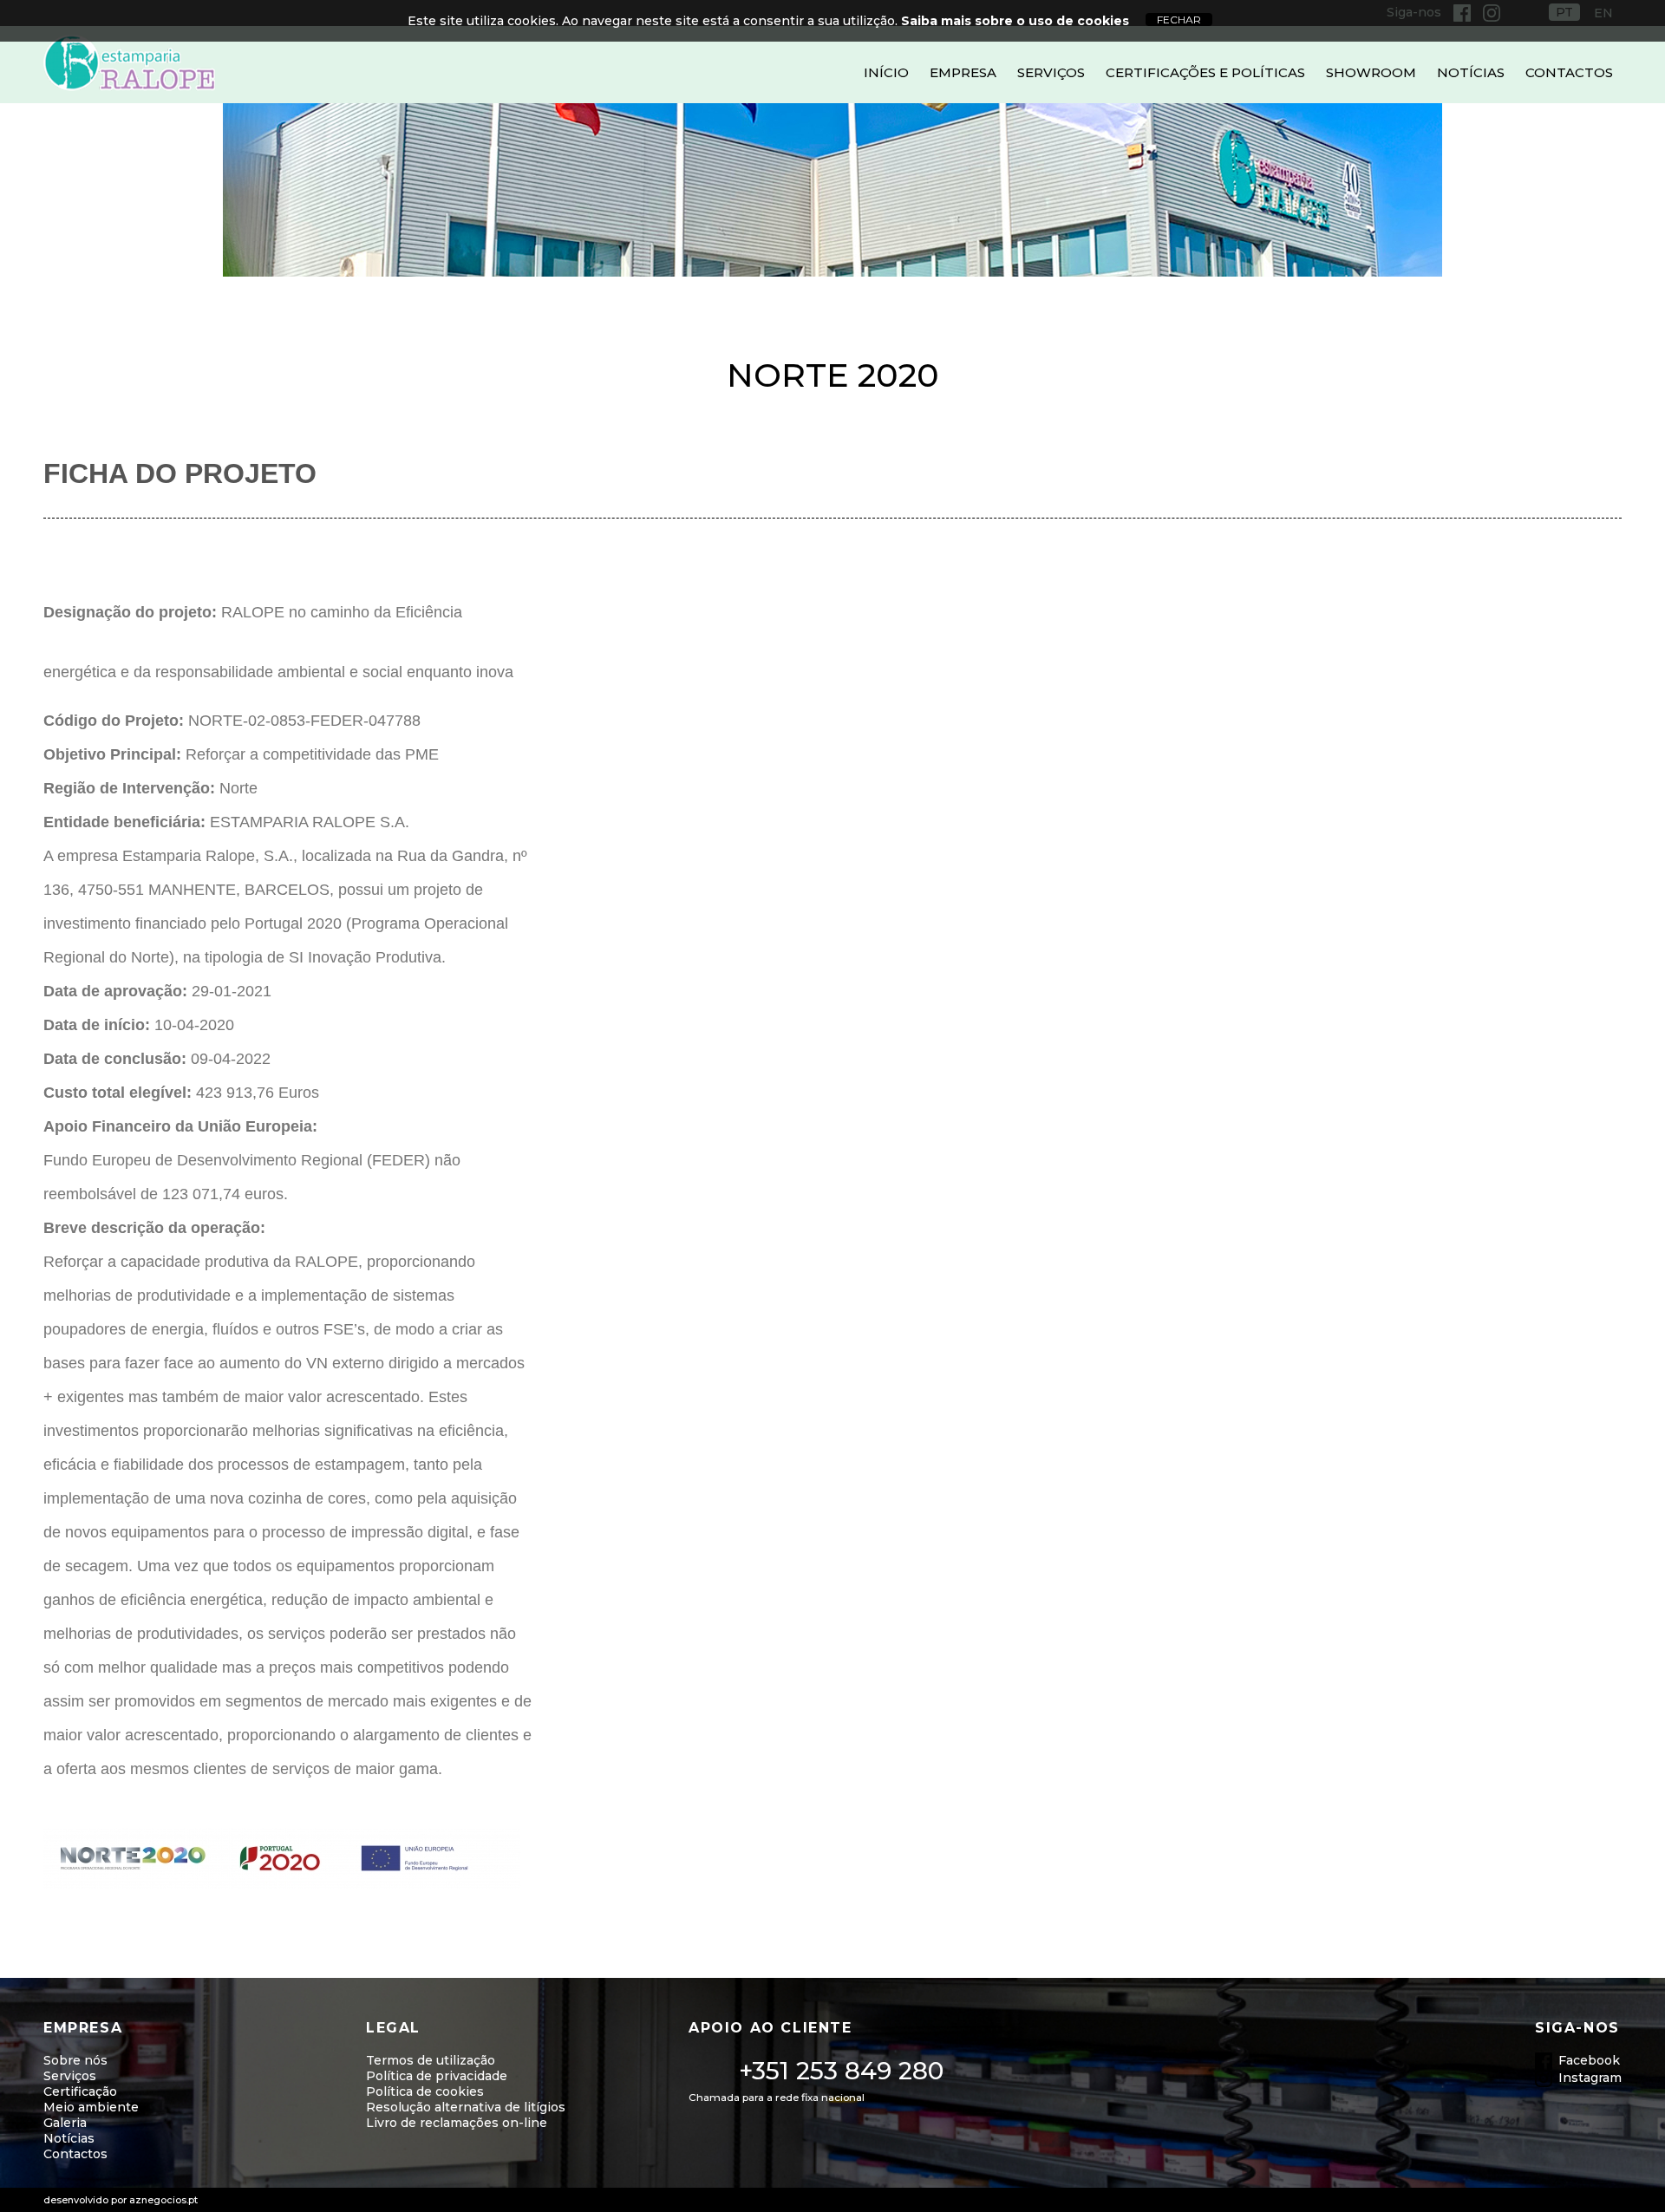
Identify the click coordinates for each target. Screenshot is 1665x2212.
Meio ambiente (91, 2107)
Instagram (1590, 2078)
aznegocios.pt (163, 2200)
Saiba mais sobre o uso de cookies (1015, 21)
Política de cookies (425, 2091)
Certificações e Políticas (1205, 72)
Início (886, 72)
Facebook (1589, 2060)
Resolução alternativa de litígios (466, 2107)
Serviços (1051, 72)
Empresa (963, 72)
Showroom (1371, 72)
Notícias (1471, 72)
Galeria (65, 2123)
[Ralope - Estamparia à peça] (130, 65)
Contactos (1569, 72)
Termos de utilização (431, 2060)
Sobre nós (75, 2060)
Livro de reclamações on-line (457, 2123)
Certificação (80, 2091)
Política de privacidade (437, 2076)
